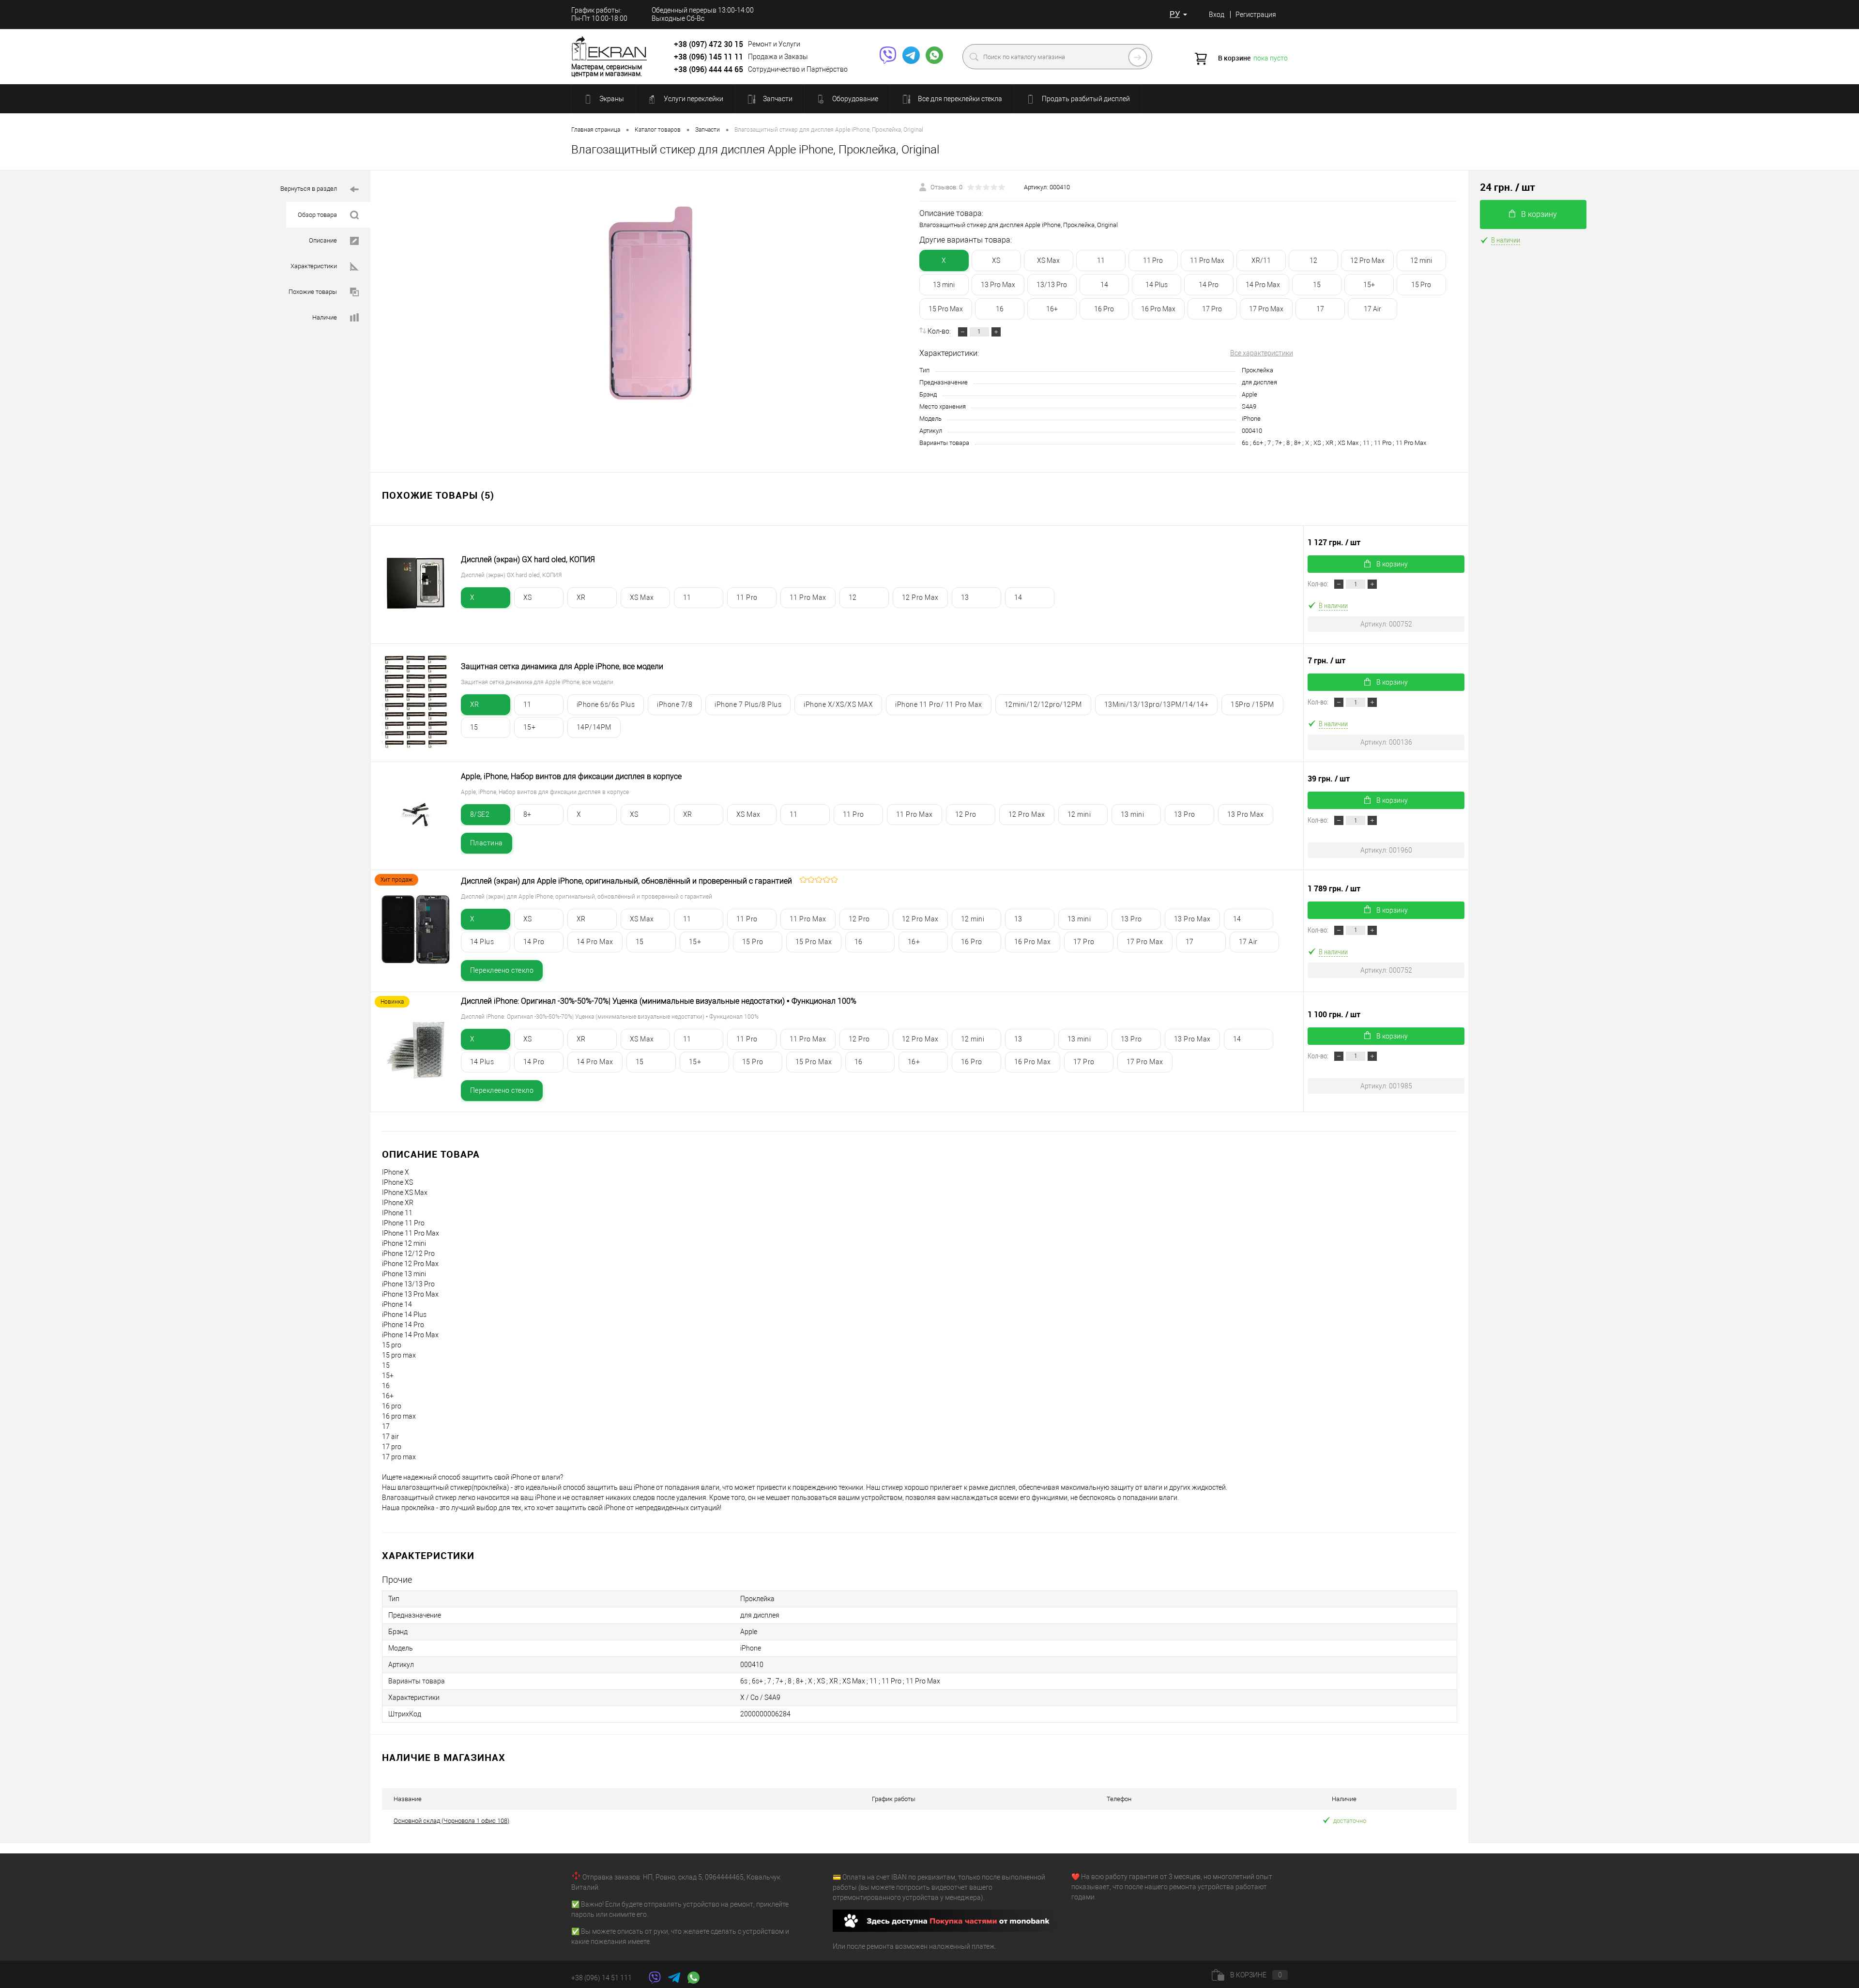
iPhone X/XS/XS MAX (838, 704)
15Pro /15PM (1252, 704)
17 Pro (1212, 309)
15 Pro (1421, 285)
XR (581, 597)
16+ (1052, 309)
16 (1000, 309)
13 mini (944, 285)
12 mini (1421, 260)
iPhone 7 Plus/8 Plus (748, 704)
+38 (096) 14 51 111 (602, 1978)
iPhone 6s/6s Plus (606, 704)
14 (1104, 285)
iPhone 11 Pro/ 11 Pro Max (939, 704)
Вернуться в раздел (309, 189)
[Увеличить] (651, 303)
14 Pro (1209, 285)
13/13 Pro (1052, 285)
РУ (1175, 14)
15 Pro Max (946, 309)
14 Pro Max (1263, 285)
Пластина (487, 843)
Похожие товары (313, 292)
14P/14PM (594, 727)
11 (1101, 260)
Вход (1217, 15)
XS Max (1048, 260)
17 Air (1372, 309)
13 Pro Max (998, 285)
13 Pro (1185, 814)
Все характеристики (1262, 353)
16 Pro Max (1158, 309)
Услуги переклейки (693, 99)
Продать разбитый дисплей (1085, 99)
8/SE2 (480, 814)
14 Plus (1157, 285)
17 (1320, 309)
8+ (527, 814)
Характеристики (314, 266)
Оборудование (854, 99)
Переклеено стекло (502, 970)
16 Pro (1104, 309)
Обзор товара (318, 215)
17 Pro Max (1266, 309)
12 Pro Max (1367, 260)
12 (1313, 260)
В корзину (1392, 564)
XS (996, 260)
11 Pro (1153, 260)
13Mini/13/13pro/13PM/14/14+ (1157, 704)
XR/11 (1261, 260)
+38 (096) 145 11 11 (709, 57)
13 (965, 597)
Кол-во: (940, 331)
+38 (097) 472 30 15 (709, 44)
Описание (324, 240)
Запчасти (777, 99)
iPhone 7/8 (675, 704)
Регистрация (1256, 15)
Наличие (325, 317)
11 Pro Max (1207, 260)
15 (1317, 285)
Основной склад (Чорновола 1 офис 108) (451, 1821)
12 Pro (966, 814)
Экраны (611, 99)
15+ (1369, 285)
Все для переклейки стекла (959, 99)
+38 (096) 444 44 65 (709, 69)
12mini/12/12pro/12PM (1043, 704)
